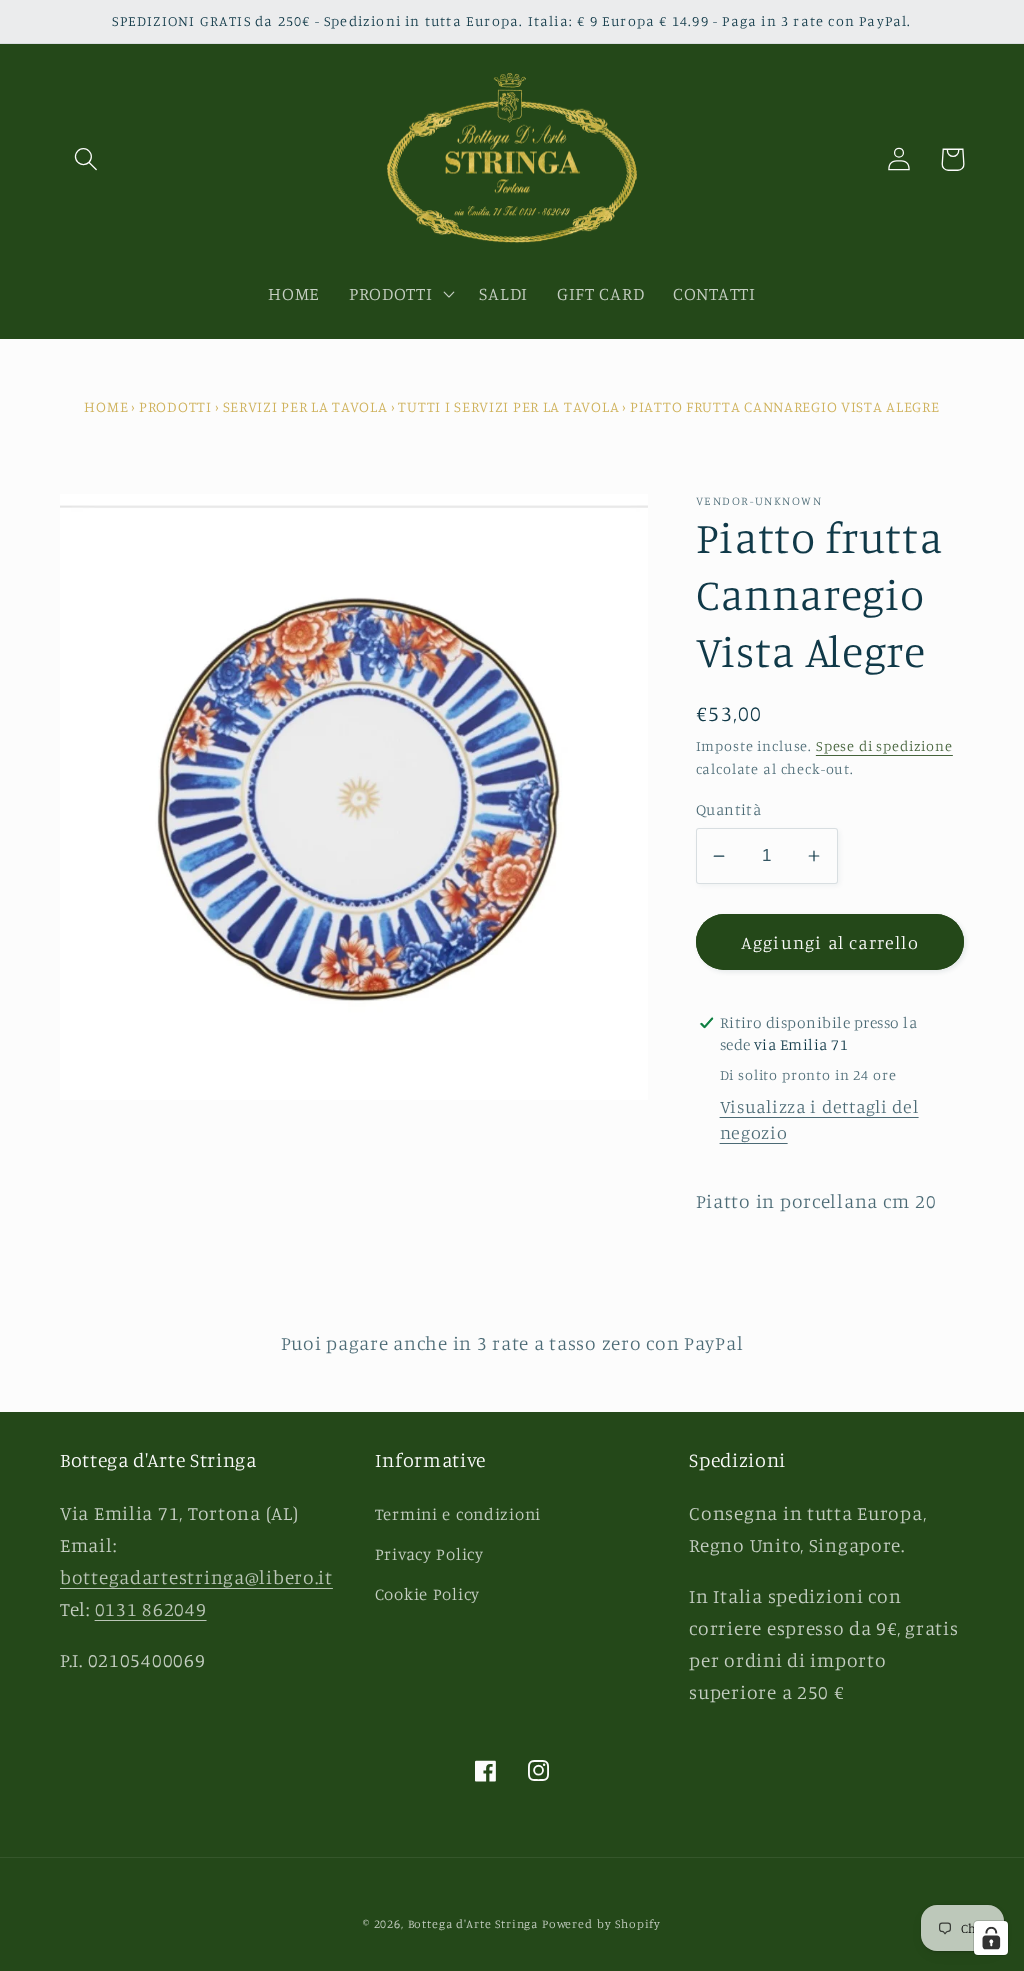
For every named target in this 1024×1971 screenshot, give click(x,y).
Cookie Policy (427, 1594)
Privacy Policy (429, 1554)
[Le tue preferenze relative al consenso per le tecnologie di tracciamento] (991, 1938)
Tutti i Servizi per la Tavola (508, 406)
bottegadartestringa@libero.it (196, 1577)
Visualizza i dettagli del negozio (819, 1119)
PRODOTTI (175, 406)
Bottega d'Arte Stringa (473, 1923)
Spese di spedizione (884, 745)
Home (106, 406)
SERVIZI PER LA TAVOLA (305, 406)
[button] (86, 159)
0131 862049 (151, 1609)
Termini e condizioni (458, 1514)
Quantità (729, 809)
